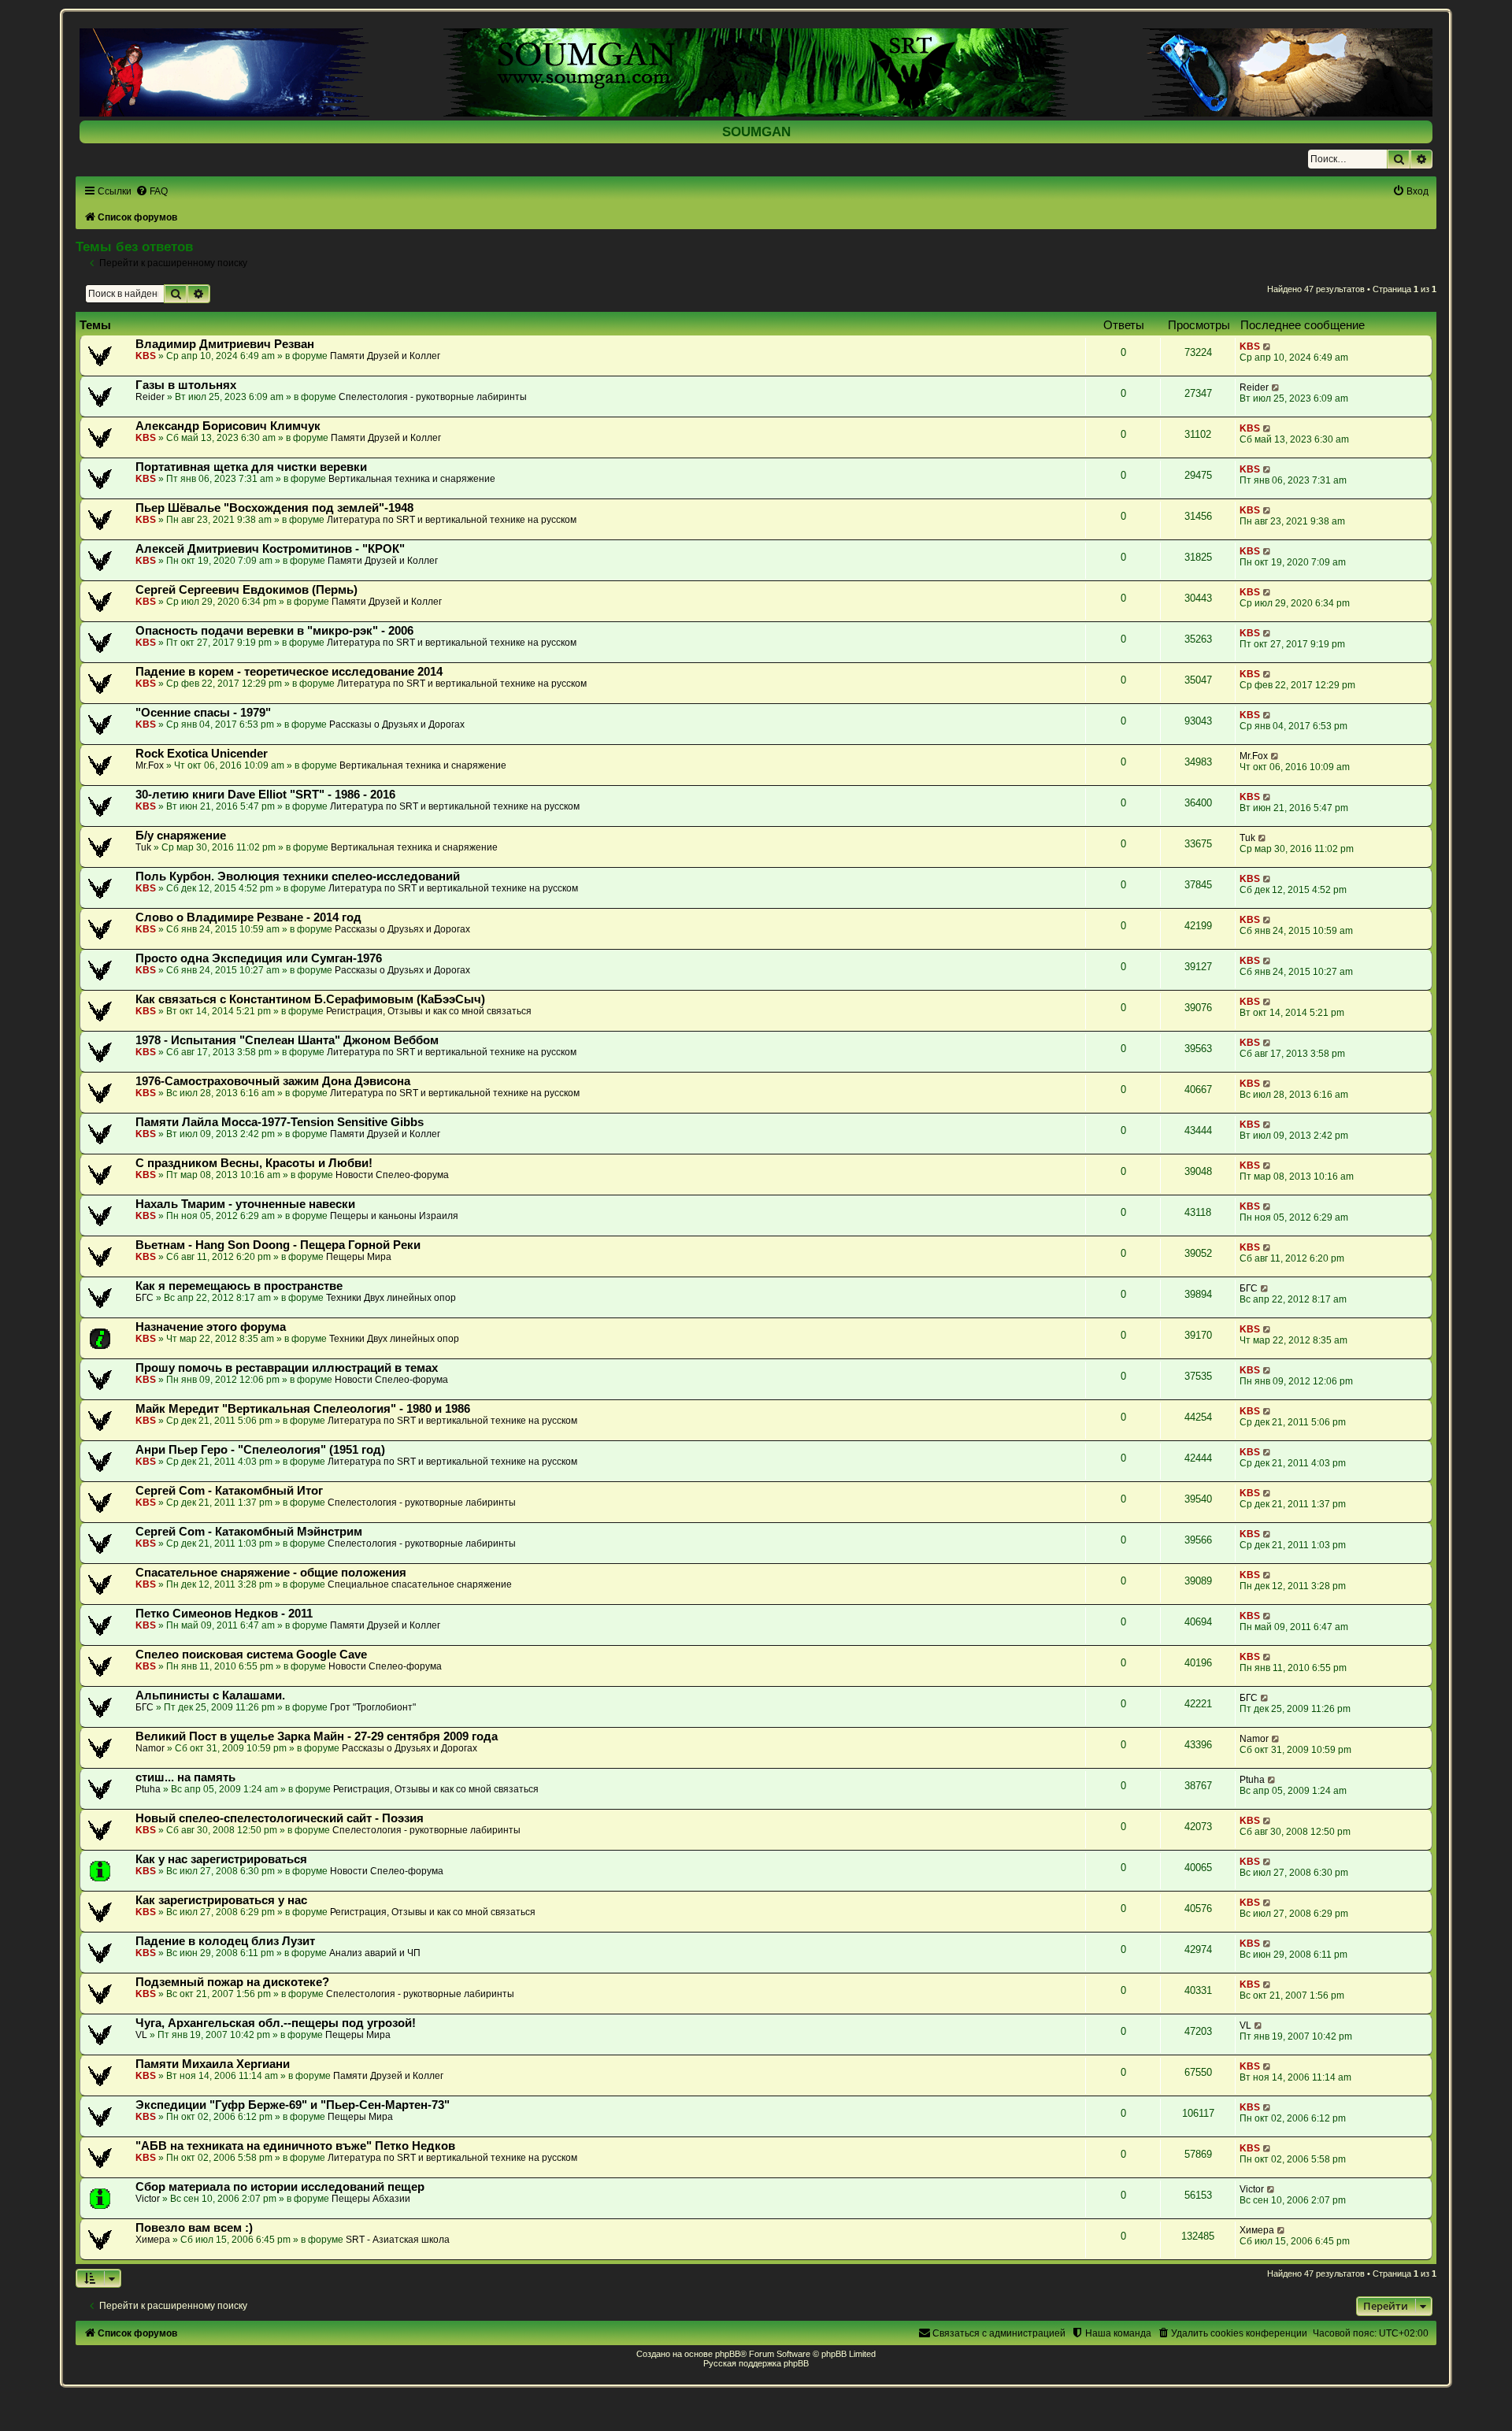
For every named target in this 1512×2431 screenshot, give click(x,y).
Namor (150, 1748)
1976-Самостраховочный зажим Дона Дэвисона (273, 1081)
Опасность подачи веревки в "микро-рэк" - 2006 (274, 631)
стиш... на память (185, 1777)
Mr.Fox (150, 765)
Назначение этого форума (211, 1327)
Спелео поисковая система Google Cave (251, 1655)
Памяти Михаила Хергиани (213, 2064)
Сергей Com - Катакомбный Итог (229, 1491)
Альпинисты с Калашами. (210, 1695)
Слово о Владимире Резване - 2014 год (248, 917)
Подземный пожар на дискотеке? (232, 1982)
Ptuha (148, 1789)
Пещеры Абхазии (371, 2199)
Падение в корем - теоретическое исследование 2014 (289, 672)
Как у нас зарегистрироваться (221, 1859)
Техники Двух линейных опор (391, 1298)
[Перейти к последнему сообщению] (1267, 346)
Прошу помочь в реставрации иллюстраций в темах (287, 1368)
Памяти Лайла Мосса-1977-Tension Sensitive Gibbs (280, 1122)
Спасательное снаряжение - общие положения (271, 1573)
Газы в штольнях (186, 385)
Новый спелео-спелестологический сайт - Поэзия (280, 1818)
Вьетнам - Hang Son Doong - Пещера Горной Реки (278, 1245)
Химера (153, 2240)
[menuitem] (152, 191)
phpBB (728, 2354)
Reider (150, 397)
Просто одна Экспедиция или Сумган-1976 (259, 958)
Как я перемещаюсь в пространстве (239, 1286)
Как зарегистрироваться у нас (221, 1900)
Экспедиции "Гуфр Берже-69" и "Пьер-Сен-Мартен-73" (293, 2105)
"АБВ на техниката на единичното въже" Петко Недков (295, 2146)
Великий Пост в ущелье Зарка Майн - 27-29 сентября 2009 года (317, 1736)
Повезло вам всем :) (194, 2228)
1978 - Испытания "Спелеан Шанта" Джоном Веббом (287, 1040)
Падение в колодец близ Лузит (225, 1941)
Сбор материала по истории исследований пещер (280, 2187)
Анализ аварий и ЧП (375, 1953)
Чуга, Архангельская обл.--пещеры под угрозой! (276, 2023)
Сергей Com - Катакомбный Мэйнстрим (249, 1532)
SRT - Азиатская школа (398, 2240)
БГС (145, 1298)
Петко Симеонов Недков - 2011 (224, 1614)
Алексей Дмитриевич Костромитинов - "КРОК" (270, 549)
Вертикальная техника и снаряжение (412, 479)
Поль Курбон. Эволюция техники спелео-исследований (298, 876)
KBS (146, 356)
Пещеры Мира (359, 1257)
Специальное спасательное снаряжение (420, 1584)
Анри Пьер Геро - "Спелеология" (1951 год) (260, 1450)
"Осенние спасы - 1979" (203, 713)
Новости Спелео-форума (392, 1175)
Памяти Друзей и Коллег (385, 356)
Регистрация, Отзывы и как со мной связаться (429, 1011)
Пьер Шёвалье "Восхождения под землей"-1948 (274, 508)
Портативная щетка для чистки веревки (251, 467)
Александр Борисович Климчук (228, 426)
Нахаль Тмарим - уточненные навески (245, 1204)
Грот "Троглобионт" (373, 1707)
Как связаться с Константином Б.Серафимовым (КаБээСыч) (310, 999)
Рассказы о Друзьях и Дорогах (397, 724)
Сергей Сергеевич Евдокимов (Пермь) (246, 590)
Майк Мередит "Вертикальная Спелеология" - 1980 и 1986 (303, 1409)
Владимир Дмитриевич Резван (225, 344)
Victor (148, 2199)
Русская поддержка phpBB (756, 2363)
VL (141, 2035)
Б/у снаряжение (181, 836)
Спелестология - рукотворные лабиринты (433, 397)
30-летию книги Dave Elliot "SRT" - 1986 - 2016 (265, 795)
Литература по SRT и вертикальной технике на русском (452, 520)
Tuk (143, 847)
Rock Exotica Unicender (202, 754)
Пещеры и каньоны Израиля (394, 1216)
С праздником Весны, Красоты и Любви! (254, 1163)
